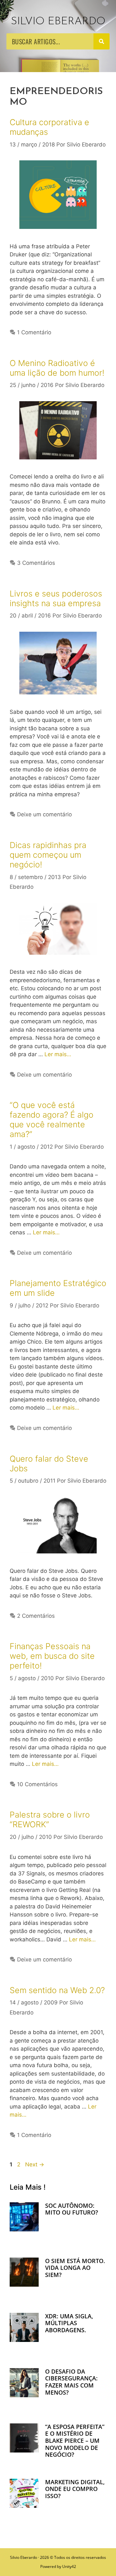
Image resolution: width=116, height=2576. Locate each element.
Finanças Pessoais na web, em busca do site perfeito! (52, 1656)
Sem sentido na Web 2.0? (57, 1990)
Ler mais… (58, 1054)
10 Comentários (37, 1784)
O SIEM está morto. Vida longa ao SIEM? (75, 2268)
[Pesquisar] (101, 41)
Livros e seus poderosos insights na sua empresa (56, 598)
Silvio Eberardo (58, 21)
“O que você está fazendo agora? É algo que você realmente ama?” (52, 1120)
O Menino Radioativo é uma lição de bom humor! (57, 368)
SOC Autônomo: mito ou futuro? (72, 2209)
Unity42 (69, 2566)
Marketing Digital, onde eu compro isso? (75, 2489)
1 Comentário (34, 332)
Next (35, 2164)
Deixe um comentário (44, 814)
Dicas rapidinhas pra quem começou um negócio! (48, 855)
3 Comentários (36, 563)
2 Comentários (36, 1616)
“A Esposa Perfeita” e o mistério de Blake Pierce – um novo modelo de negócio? (75, 2441)
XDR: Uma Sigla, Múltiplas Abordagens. (69, 2323)
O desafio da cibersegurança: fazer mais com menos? (71, 2382)
